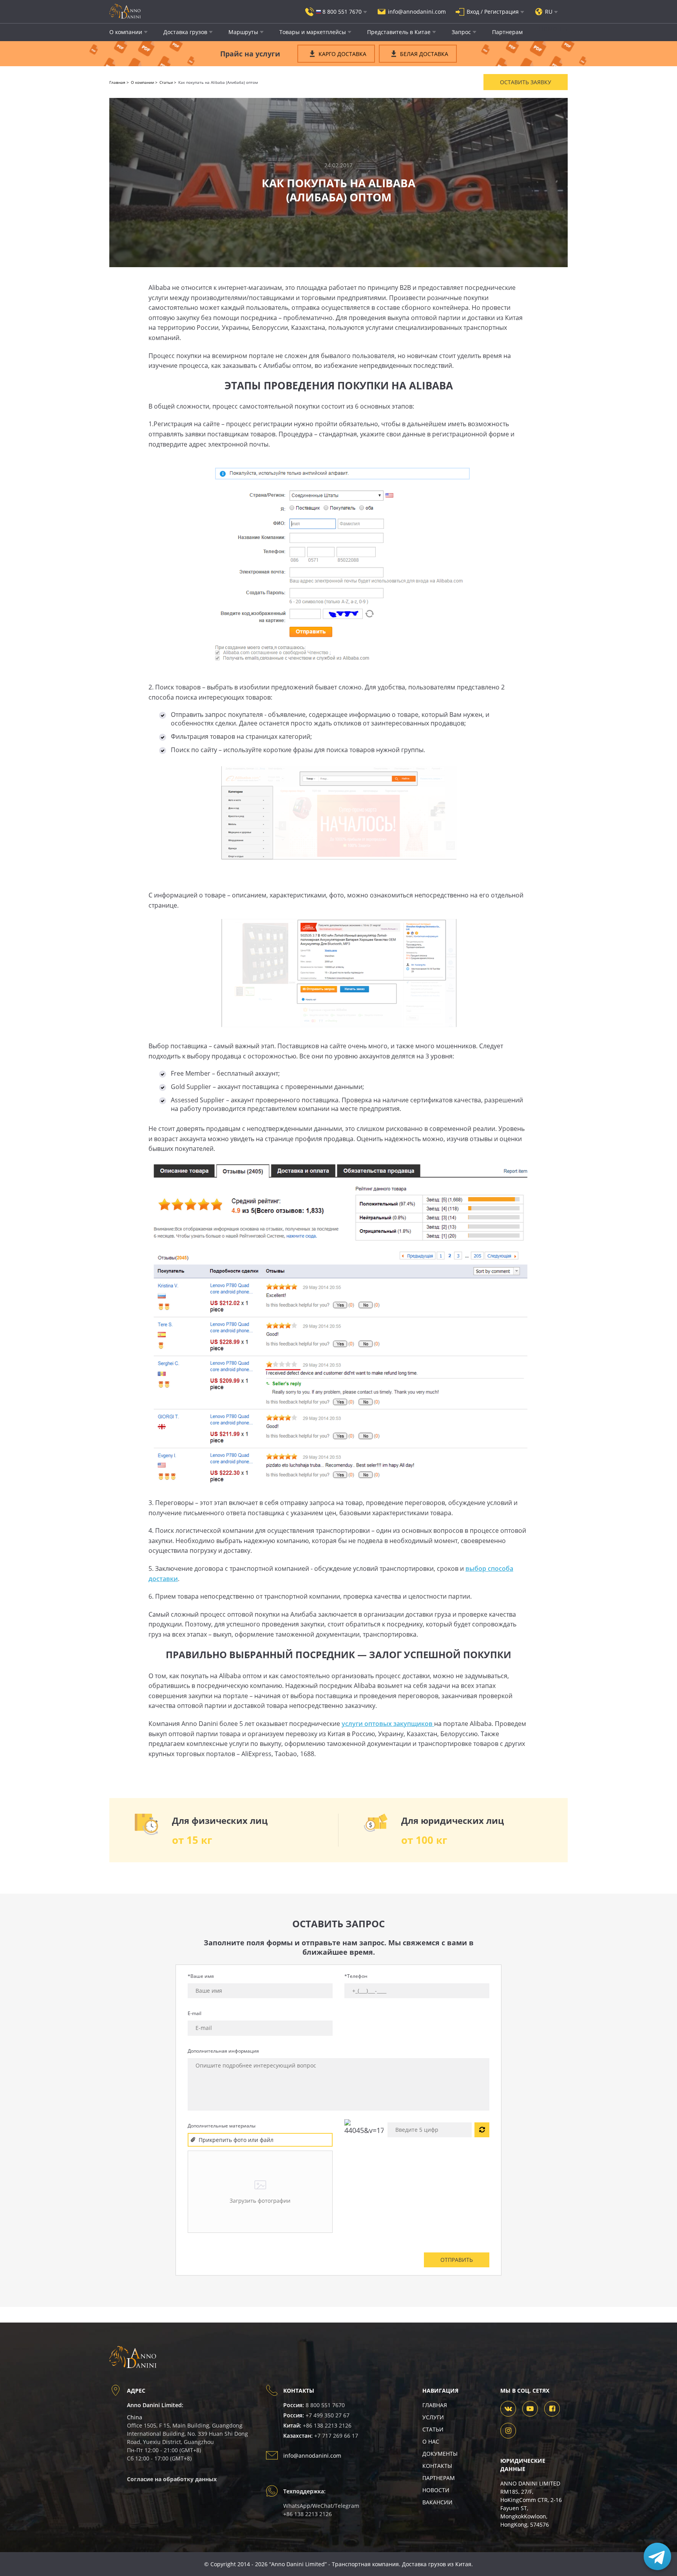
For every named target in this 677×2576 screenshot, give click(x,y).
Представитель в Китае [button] (399, 32)
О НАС (431, 2441)
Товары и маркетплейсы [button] (313, 32)
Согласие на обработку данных (172, 2479)
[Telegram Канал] (657, 2556)
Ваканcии (437, 2502)
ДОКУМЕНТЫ (440, 2454)
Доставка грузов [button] (185, 32)
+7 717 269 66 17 (336, 2436)
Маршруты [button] (243, 32)
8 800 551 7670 (325, 2405)
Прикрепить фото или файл (236, 2140)
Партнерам (507, 32)
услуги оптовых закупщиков (388, 1724)
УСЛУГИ (433, 2417)
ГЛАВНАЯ (435, 2405)
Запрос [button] (461, 32)
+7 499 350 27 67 (328, 2415)
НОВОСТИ (436, 2490)
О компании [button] (126, 32)
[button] (336, 12)
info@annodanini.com (312, 2456)
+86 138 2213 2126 (327, 2425)
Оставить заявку (526, 82)
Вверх (85, 2533)
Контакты (437, 2466)
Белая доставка (424, 54)
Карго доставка (342, 54)
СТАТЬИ (433, 2429)
